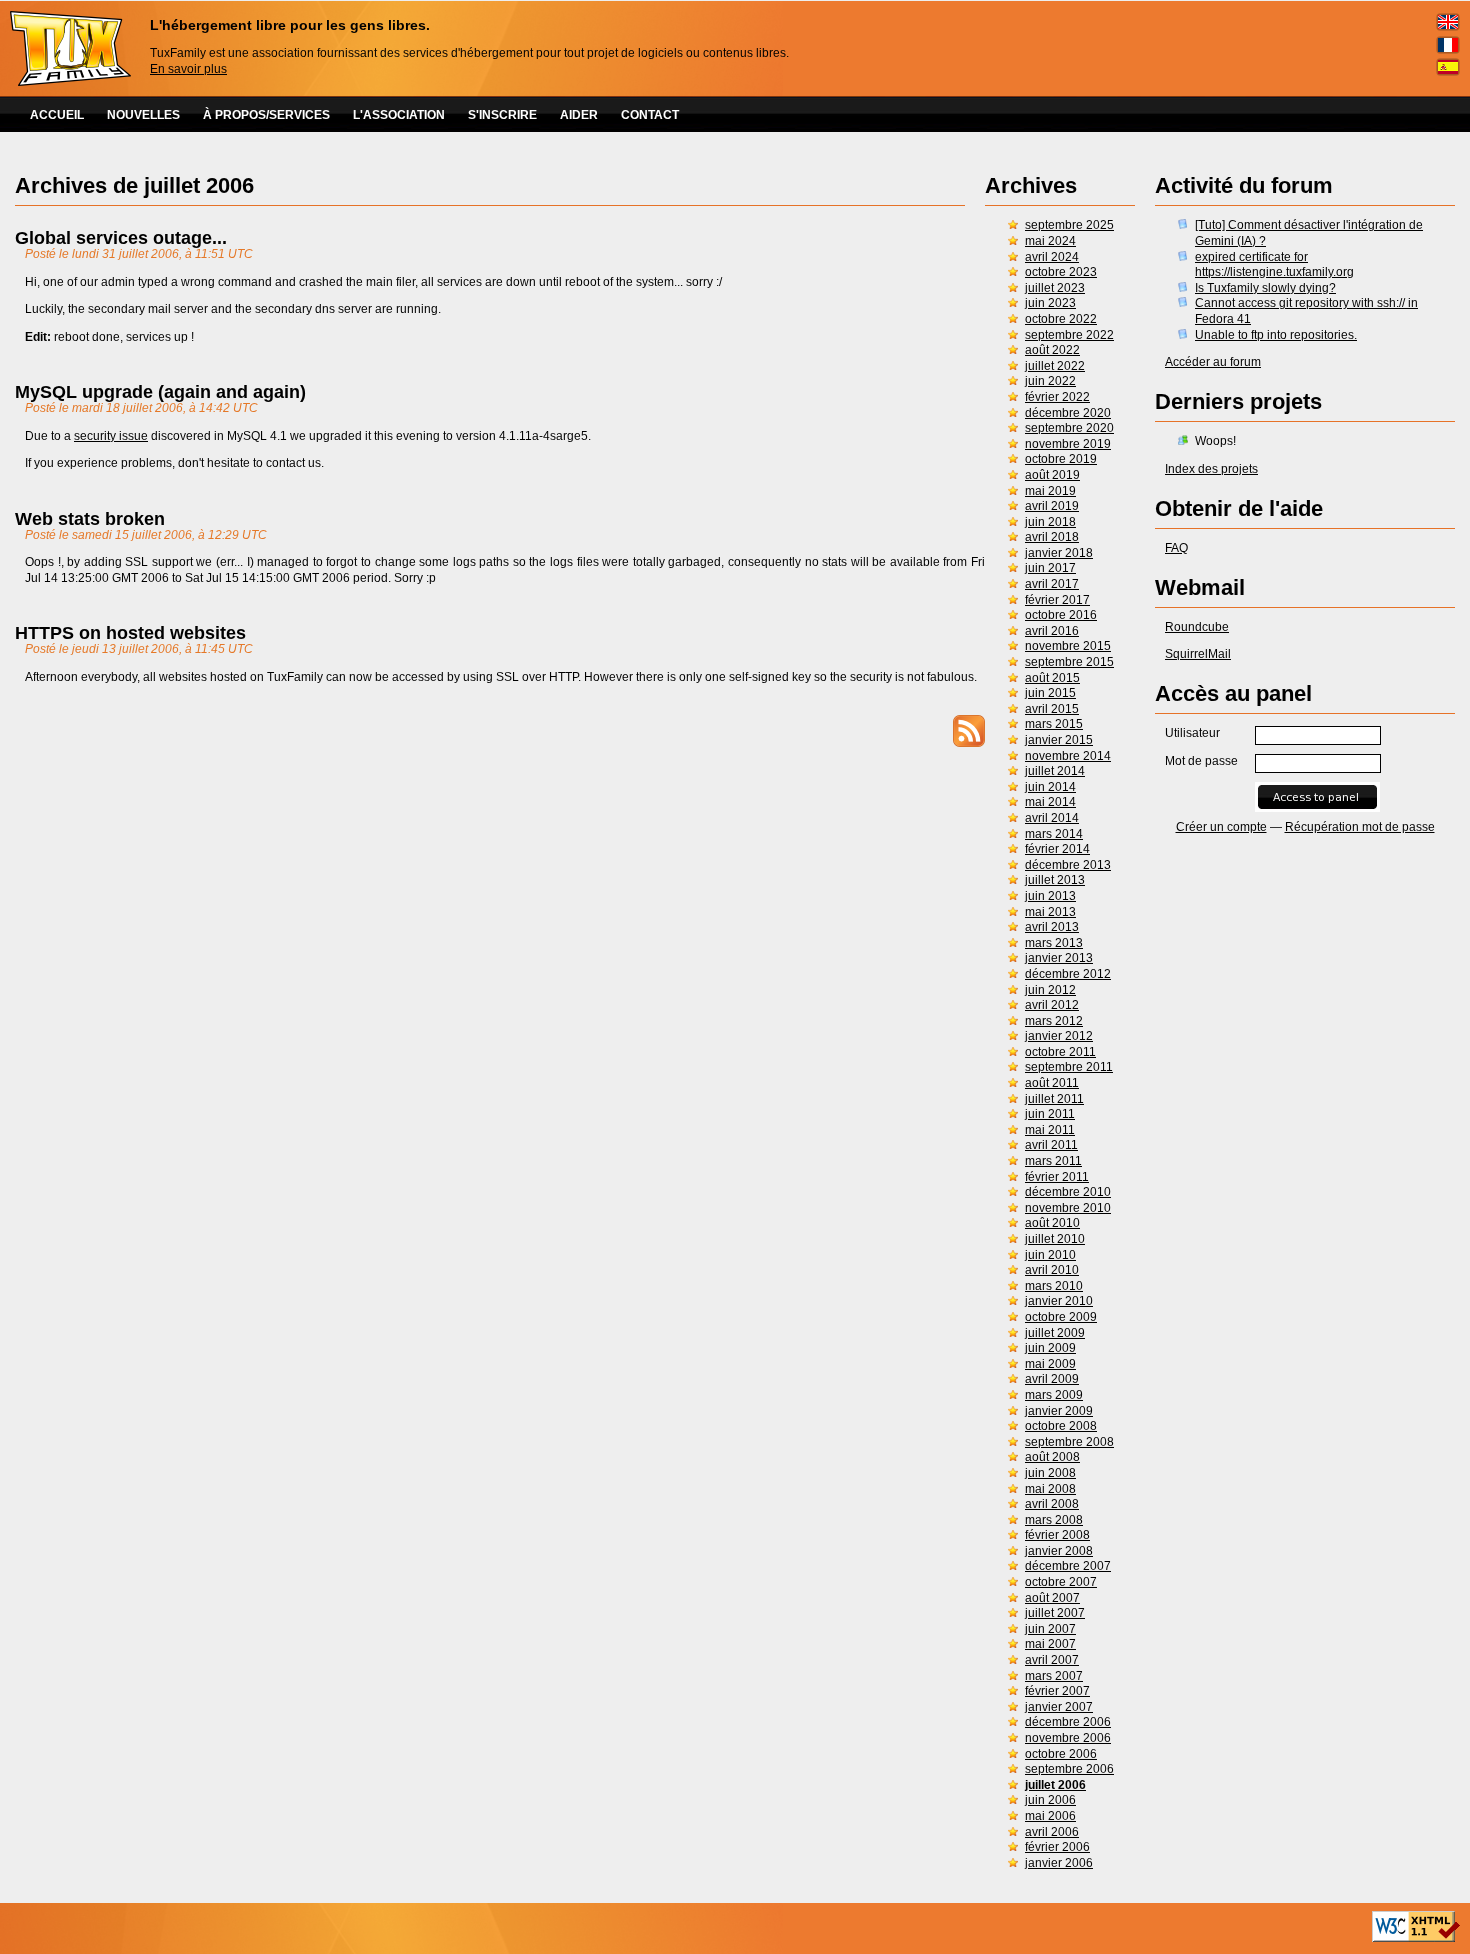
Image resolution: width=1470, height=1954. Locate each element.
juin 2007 (1050, 1629)
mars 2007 (1054, 1676)
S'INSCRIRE (502, 115)
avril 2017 (1052, 584)
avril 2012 (1052, 1005)
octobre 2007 (1061, 1582)
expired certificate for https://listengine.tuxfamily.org (1274, 265)
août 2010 (1052, 1223)
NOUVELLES (143, 115)
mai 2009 (1050, 1364)
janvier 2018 (1059, 553)
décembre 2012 (1068, 974)
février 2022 (1057, 397)
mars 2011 (1053, 1161)
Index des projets (1211, 469)
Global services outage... (121, 238)
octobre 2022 (1061, 319)
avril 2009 (1052, 1379)
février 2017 (1057, 600)
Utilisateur (1192, 733)
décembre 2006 (1068, 1722)
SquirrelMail (1198, 654)
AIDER (579, 115)
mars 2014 (1054, 834)
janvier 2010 (1059, 1301)
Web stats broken (90, 519)
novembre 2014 (1068, 756)
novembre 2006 (1068, 1738)
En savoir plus (188, 69)
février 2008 (1057, 1535)
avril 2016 (1052, 631)
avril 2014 (1052, 818)
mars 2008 (1054, 1520)
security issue (111, 436)
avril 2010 (1052, 1270)
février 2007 (1057, 1691)
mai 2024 (1050, 241)
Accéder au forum (1213, 362)
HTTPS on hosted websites (130, 633)
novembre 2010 (1068, 1208)
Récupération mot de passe (1360, 827)
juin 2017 (1050, 568)
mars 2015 (1054, 724)
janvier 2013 (1059, 958)
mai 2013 (1050, 912)
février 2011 (1057, 1177)
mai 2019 (1050, 491)
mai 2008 (1050, 1489)
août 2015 (1052, 678)
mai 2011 (1050, 1130)
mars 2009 (1054, 1395)
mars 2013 (1054, 943)
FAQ (1176, 548)
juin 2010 (1050, 1255)
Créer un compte (1221, 827)
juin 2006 (1050, 1800)
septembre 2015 (1069, 662)
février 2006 (1057, 1847)
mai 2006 (1050, 1816)
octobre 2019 (1061, 459)
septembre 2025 (1069, 225)
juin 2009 (1050, 1348)
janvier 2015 (1059, 740)
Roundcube (1197, 627)
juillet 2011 (1054, 1099)
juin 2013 (1050, 896)
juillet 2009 (1055, 1333)
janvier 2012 (1059, 1036)
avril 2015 (1052, 709)
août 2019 (1052, 475)
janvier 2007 (1059, 1707)
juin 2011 (1050, 1114)
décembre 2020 (1068, 413)
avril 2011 (1051, 1145)
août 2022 (1052, 350)
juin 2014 (1050, 787)
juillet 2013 (1055, 880)
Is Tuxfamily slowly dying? (1265, 288)
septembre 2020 (1069, 428)
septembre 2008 (1069, 1442)
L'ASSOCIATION (399, 115)
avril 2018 (1052, 537)
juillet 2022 (1055, 366)
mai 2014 (1050, 802)
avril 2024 (1052, 257)
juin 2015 (1050, 693)
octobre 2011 (1060, 1052)
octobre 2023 (1061, 272)
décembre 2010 (1068, 1192)
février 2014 (1057, 849)
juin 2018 (1050, 522)
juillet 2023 (1055, 288)
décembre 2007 (1068, 1566)
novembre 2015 (1068, 646)
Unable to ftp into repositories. (1276, 335)
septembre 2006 (1069, 1769)
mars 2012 (1054, 1021)
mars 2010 (1054, 1286)
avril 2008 (1052, 1504)
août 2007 (1052, 1598)
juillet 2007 (1055, 1613)
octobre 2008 (1061, 1426)
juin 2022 (1050, 381)
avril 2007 (1052, 1660)
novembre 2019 (1068, 444)
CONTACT (650, 115)
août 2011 (1052, 1083)
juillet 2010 (1055, 1239)
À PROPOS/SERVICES (266, 115)
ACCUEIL (57, 115)
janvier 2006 (1059, 1863)
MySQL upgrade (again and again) (160, 392)
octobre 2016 (1061, 615)
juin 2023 (1050, 303)
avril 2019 (1052, 506)
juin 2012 (1050, 990)
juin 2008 (1050, 1473)
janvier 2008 (1059, 1551)
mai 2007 (1050, 1644)
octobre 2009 (1061, 1317)
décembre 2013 (1068, 865)
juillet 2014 (1055, 771)
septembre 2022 (1069, 335)
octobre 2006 (1061, 1754)
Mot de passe (1201, 761)
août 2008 (1052, 1457)
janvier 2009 (1059, 1411)
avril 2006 (1052, 1832)
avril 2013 (1052, 927)
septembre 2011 (1069, 1067)
